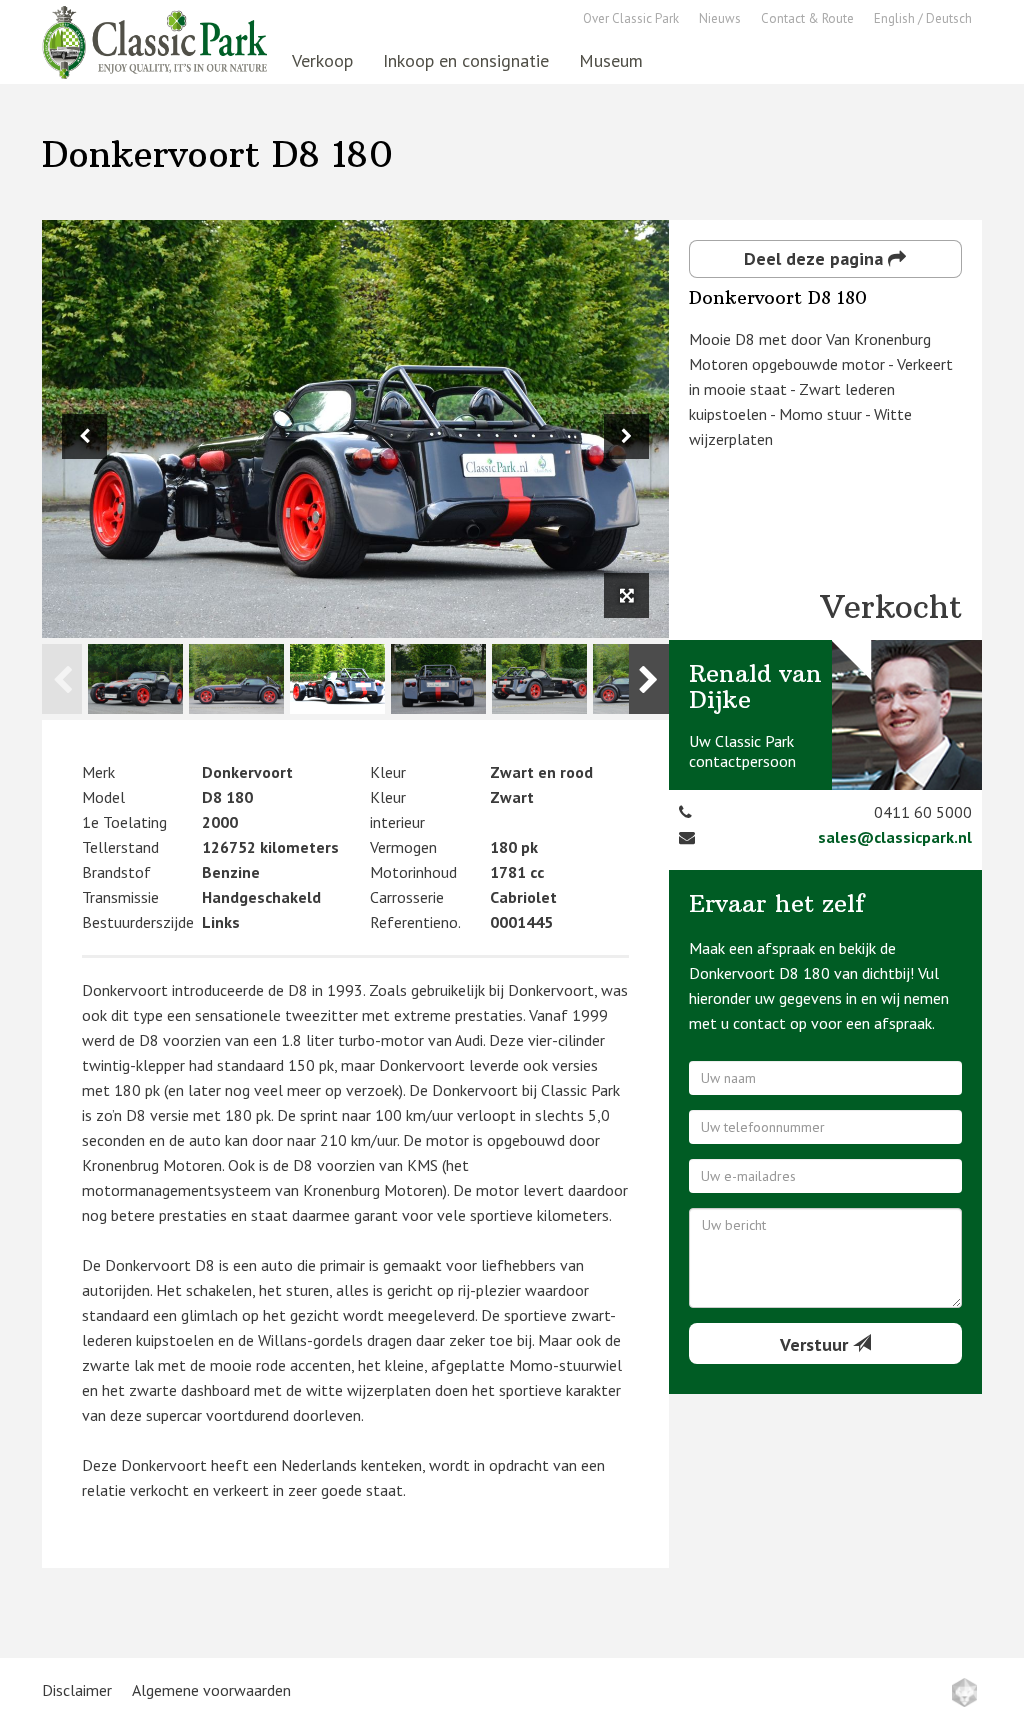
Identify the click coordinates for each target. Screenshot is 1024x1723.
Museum (611, 60)
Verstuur (816, 1344)
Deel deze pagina (816, 258)
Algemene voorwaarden (211, 1690)
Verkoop (322, 60)
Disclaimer (77, 1690)
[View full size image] (626, 595)
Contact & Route (807, 18)
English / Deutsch (923, 18)
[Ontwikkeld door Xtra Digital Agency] (964, 1692)
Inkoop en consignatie (466, 60)
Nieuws (720, 18)
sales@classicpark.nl (895, 837)
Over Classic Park (631, 18)
